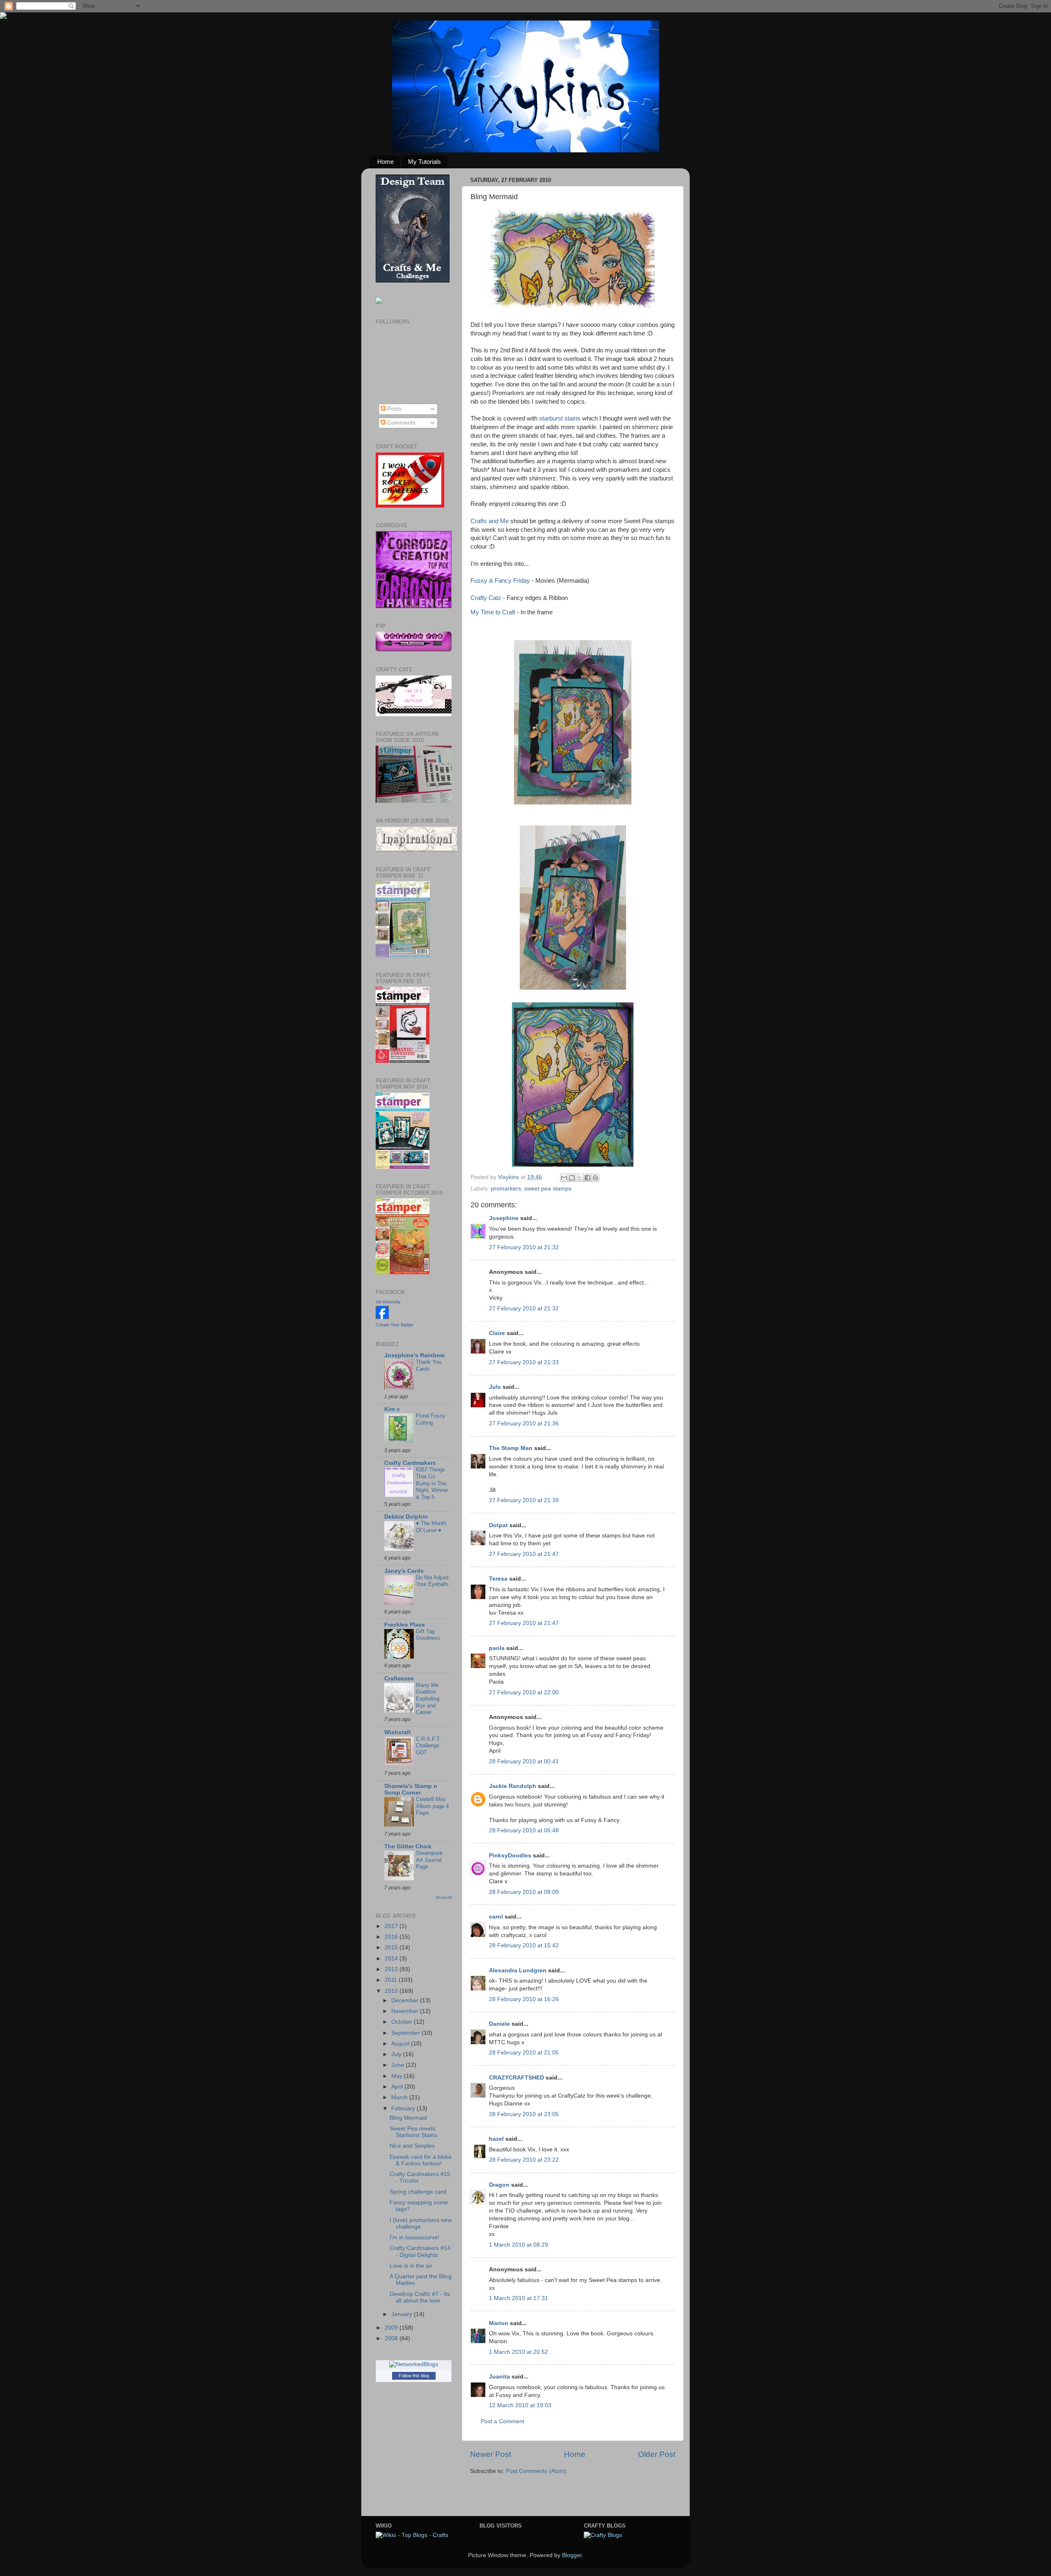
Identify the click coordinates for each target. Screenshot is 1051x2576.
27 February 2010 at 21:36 (524, 1424)
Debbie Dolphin (406, 1517)
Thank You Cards (429, 1365)
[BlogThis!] (572, 1178)
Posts (394, 409)
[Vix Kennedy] (382, 1317)
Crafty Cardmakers (410, 1463)
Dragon (499, 2185)
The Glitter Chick (408, 1846)
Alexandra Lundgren (518, 1970)
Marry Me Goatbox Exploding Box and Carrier (428, 1699)
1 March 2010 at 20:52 (519, 2352)
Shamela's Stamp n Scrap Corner (411, 1789)
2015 (392, 1948)
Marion (499, 2323)
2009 (392, 2328)
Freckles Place (405, 1625)
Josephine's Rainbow (414, 1355)
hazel (496, 2139)
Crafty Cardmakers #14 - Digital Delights (420, 2251)
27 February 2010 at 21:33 (524, 1362)
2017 (392, 1926)
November (406, 2011)
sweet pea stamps (548, 1189)
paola (497, 1648)
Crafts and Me (490, 521)
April (398, 2087)
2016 (392, 1937)
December (406, 2000)
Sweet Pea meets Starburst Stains (413, 2132)
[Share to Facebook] (587, 1178)
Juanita (499, 2377)
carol (496, 1917)
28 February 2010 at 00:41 (524, 1761)
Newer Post (491, 2454)
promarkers (506, 1189)
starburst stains (560, 418)
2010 (392, 1991)
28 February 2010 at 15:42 (524, 1945)
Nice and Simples (412, 2146)
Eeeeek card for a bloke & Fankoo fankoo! (421, 2160)
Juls (495, 1387)
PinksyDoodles (510, 1856)
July (397, 2054)
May (398, 2076)
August (401, 2044)
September (406, 2033)
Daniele (499, 2024)
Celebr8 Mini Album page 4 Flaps (432, 1806)
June (398, 2065)
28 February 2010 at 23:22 (524, 2160)
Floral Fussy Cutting (431, 1419)
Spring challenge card (418, 2192)
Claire (497, 1333)
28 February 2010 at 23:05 (524, 2114)
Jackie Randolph (513, 1786)
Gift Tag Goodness (428, 1635)
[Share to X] (580, 1178)
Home (386, 162)
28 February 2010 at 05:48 (524, 1830)
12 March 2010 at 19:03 (520, 2405)
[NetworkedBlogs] (414, 2364)
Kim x (392, 1409)
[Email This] (564, 1178)
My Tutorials (425, 162)
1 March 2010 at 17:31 (519, 2298)
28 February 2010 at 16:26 (524, 1999)
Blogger (572, 2555)
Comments (400, 423)
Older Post (657, 2454)
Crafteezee (399, 1679)
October (403, 2022)
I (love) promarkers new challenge (421, 2223)
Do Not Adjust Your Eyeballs (432, 1581)
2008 (392, 2338)
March (400, 2097)
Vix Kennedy (388, 1302)
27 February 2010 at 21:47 (524, 1554)
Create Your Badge (395, 1325)
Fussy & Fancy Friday (501, 581)
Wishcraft (398, 1732)
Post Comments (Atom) (536, 2471)
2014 (392, 1959)
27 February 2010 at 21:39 (524, 1500)
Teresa (498, 1579)
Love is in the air (411, 2266)
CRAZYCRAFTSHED (516, 2078)
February (404, 2108)
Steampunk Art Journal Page (429, 1860)
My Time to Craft (494, 612)
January (403, 2314)
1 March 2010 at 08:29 (519, 2245)
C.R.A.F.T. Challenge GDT (428, 1746)
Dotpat (498, 1525)
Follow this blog (414, 2376)
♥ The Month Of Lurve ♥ (431, 1527)
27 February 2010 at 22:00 (524, 1692)
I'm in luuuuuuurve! (414, 2237)
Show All (444, 1897)
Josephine (504, 1218)
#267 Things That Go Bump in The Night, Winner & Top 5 (432, 1483)
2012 (392, 1969)
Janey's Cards (404, 1571)
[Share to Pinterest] (595, 1178)
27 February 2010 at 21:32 (524, 1247)
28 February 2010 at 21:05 (524, 2053)
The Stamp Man (511, 1448)
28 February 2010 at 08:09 (524, 1892)
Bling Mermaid (408, 2118)
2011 (392, 1980)
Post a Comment (503, 2421)
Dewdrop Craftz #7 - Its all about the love (420, 2297)
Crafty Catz (486, 598)
